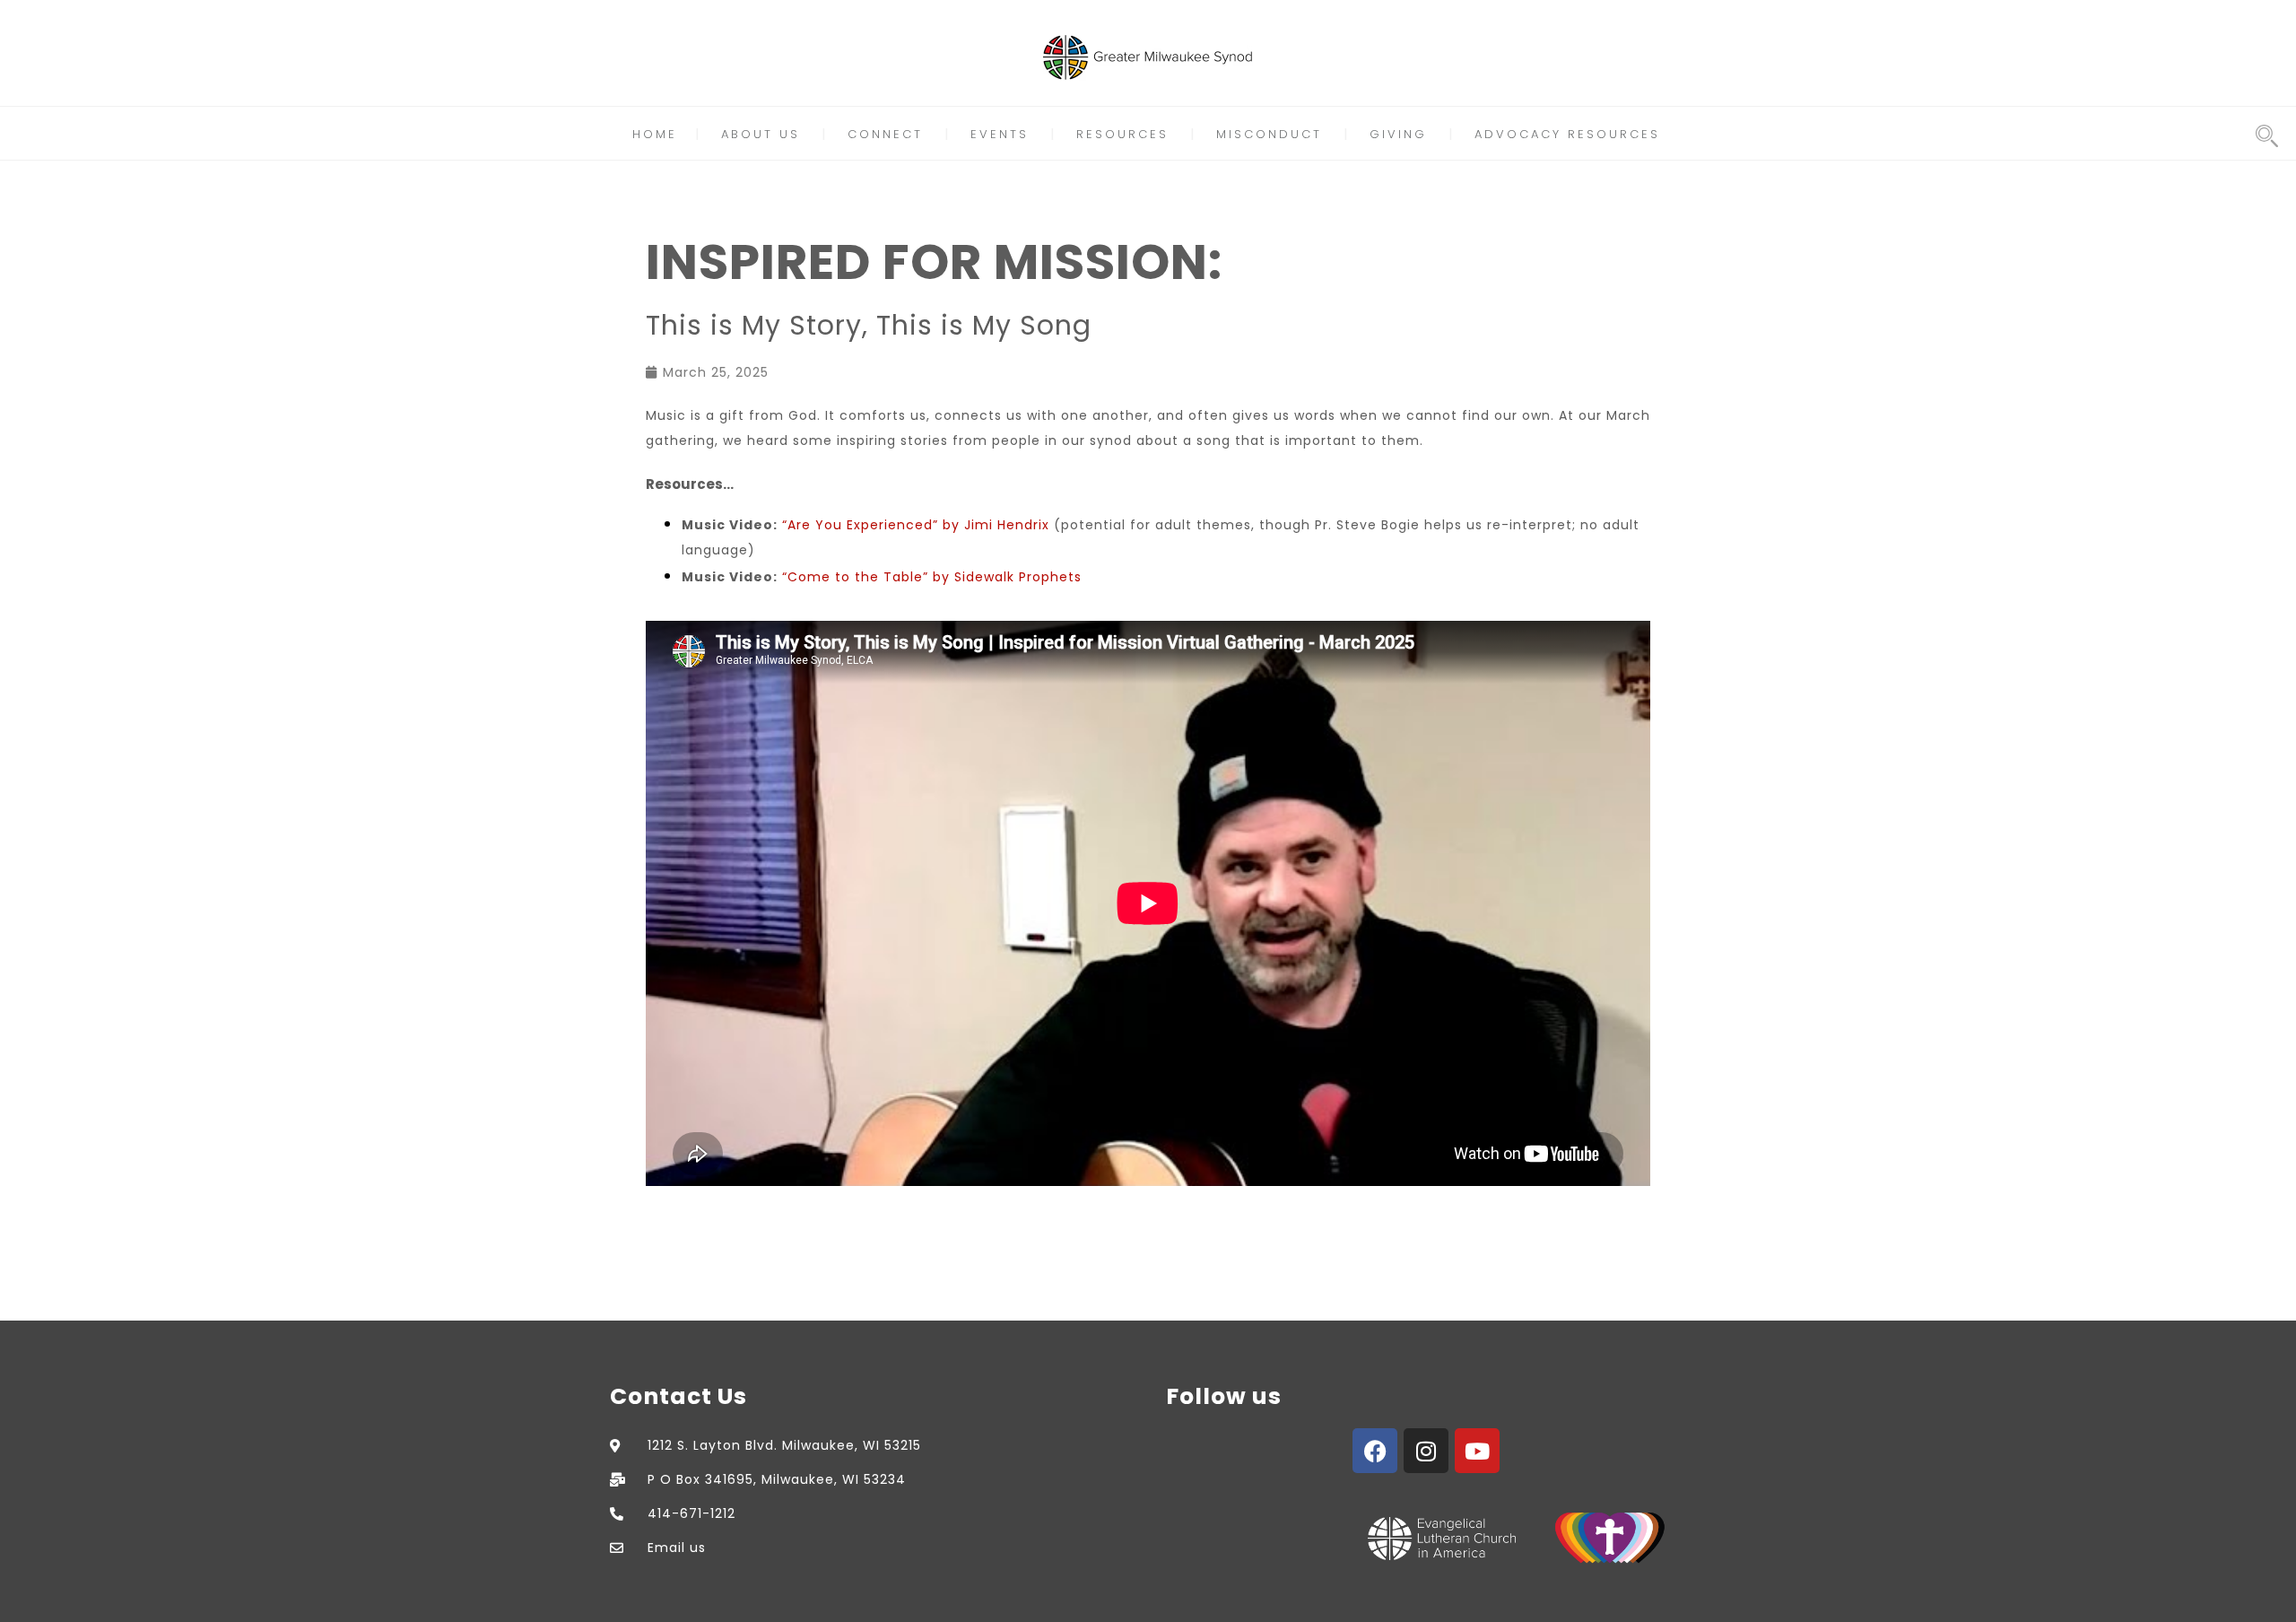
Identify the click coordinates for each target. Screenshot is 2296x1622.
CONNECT (885, 134)
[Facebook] (1375, 1451)
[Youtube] (1477, 1451)
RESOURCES (1122, 134)
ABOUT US (761, 134)
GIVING (1398, 134)
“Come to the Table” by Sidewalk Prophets (932, 577)
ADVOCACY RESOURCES (1567, 134)
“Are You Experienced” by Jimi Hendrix (916, 525)
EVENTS (1000, 134)
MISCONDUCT (1269, 134)
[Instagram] (1426, 1451)
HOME (655, 134)
